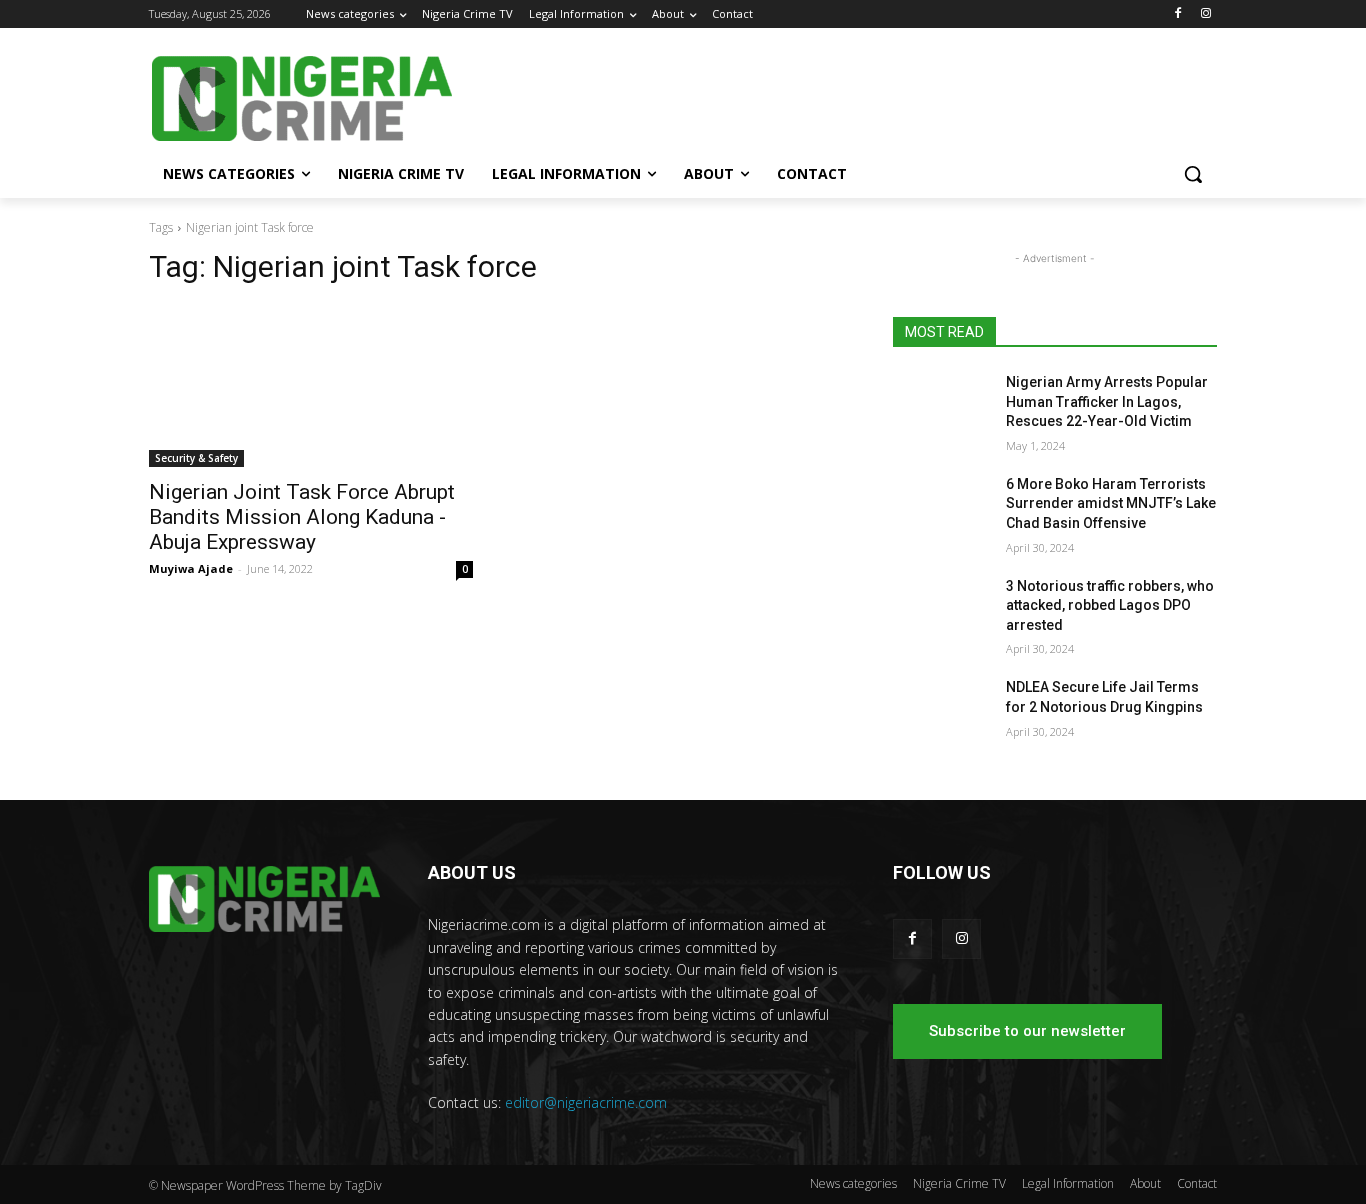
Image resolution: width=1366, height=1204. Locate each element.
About (1145, 1183)
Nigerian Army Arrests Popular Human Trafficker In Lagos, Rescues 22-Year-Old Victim (1107, 401)
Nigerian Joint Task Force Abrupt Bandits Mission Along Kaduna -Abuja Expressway (302, 517)
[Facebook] (1177, 14)
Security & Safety (196, 458)
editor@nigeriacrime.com (586, 1102)
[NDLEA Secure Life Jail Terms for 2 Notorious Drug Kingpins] (941, 712)
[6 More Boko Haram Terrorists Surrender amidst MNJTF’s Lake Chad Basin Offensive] (941, 509)
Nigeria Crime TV (959, 1183)
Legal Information (1068, 1183)
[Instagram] (1205, 14)
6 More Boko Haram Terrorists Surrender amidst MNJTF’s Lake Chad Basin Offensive (1111, 503)
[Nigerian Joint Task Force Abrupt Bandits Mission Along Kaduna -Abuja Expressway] (311, 386)
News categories (853, 1183)
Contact (1197, 1183)
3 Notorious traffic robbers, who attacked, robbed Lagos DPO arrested (1110, 605)
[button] (1193, 174)
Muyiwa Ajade (191, 568)
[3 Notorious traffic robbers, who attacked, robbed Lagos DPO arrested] (941, 611)
